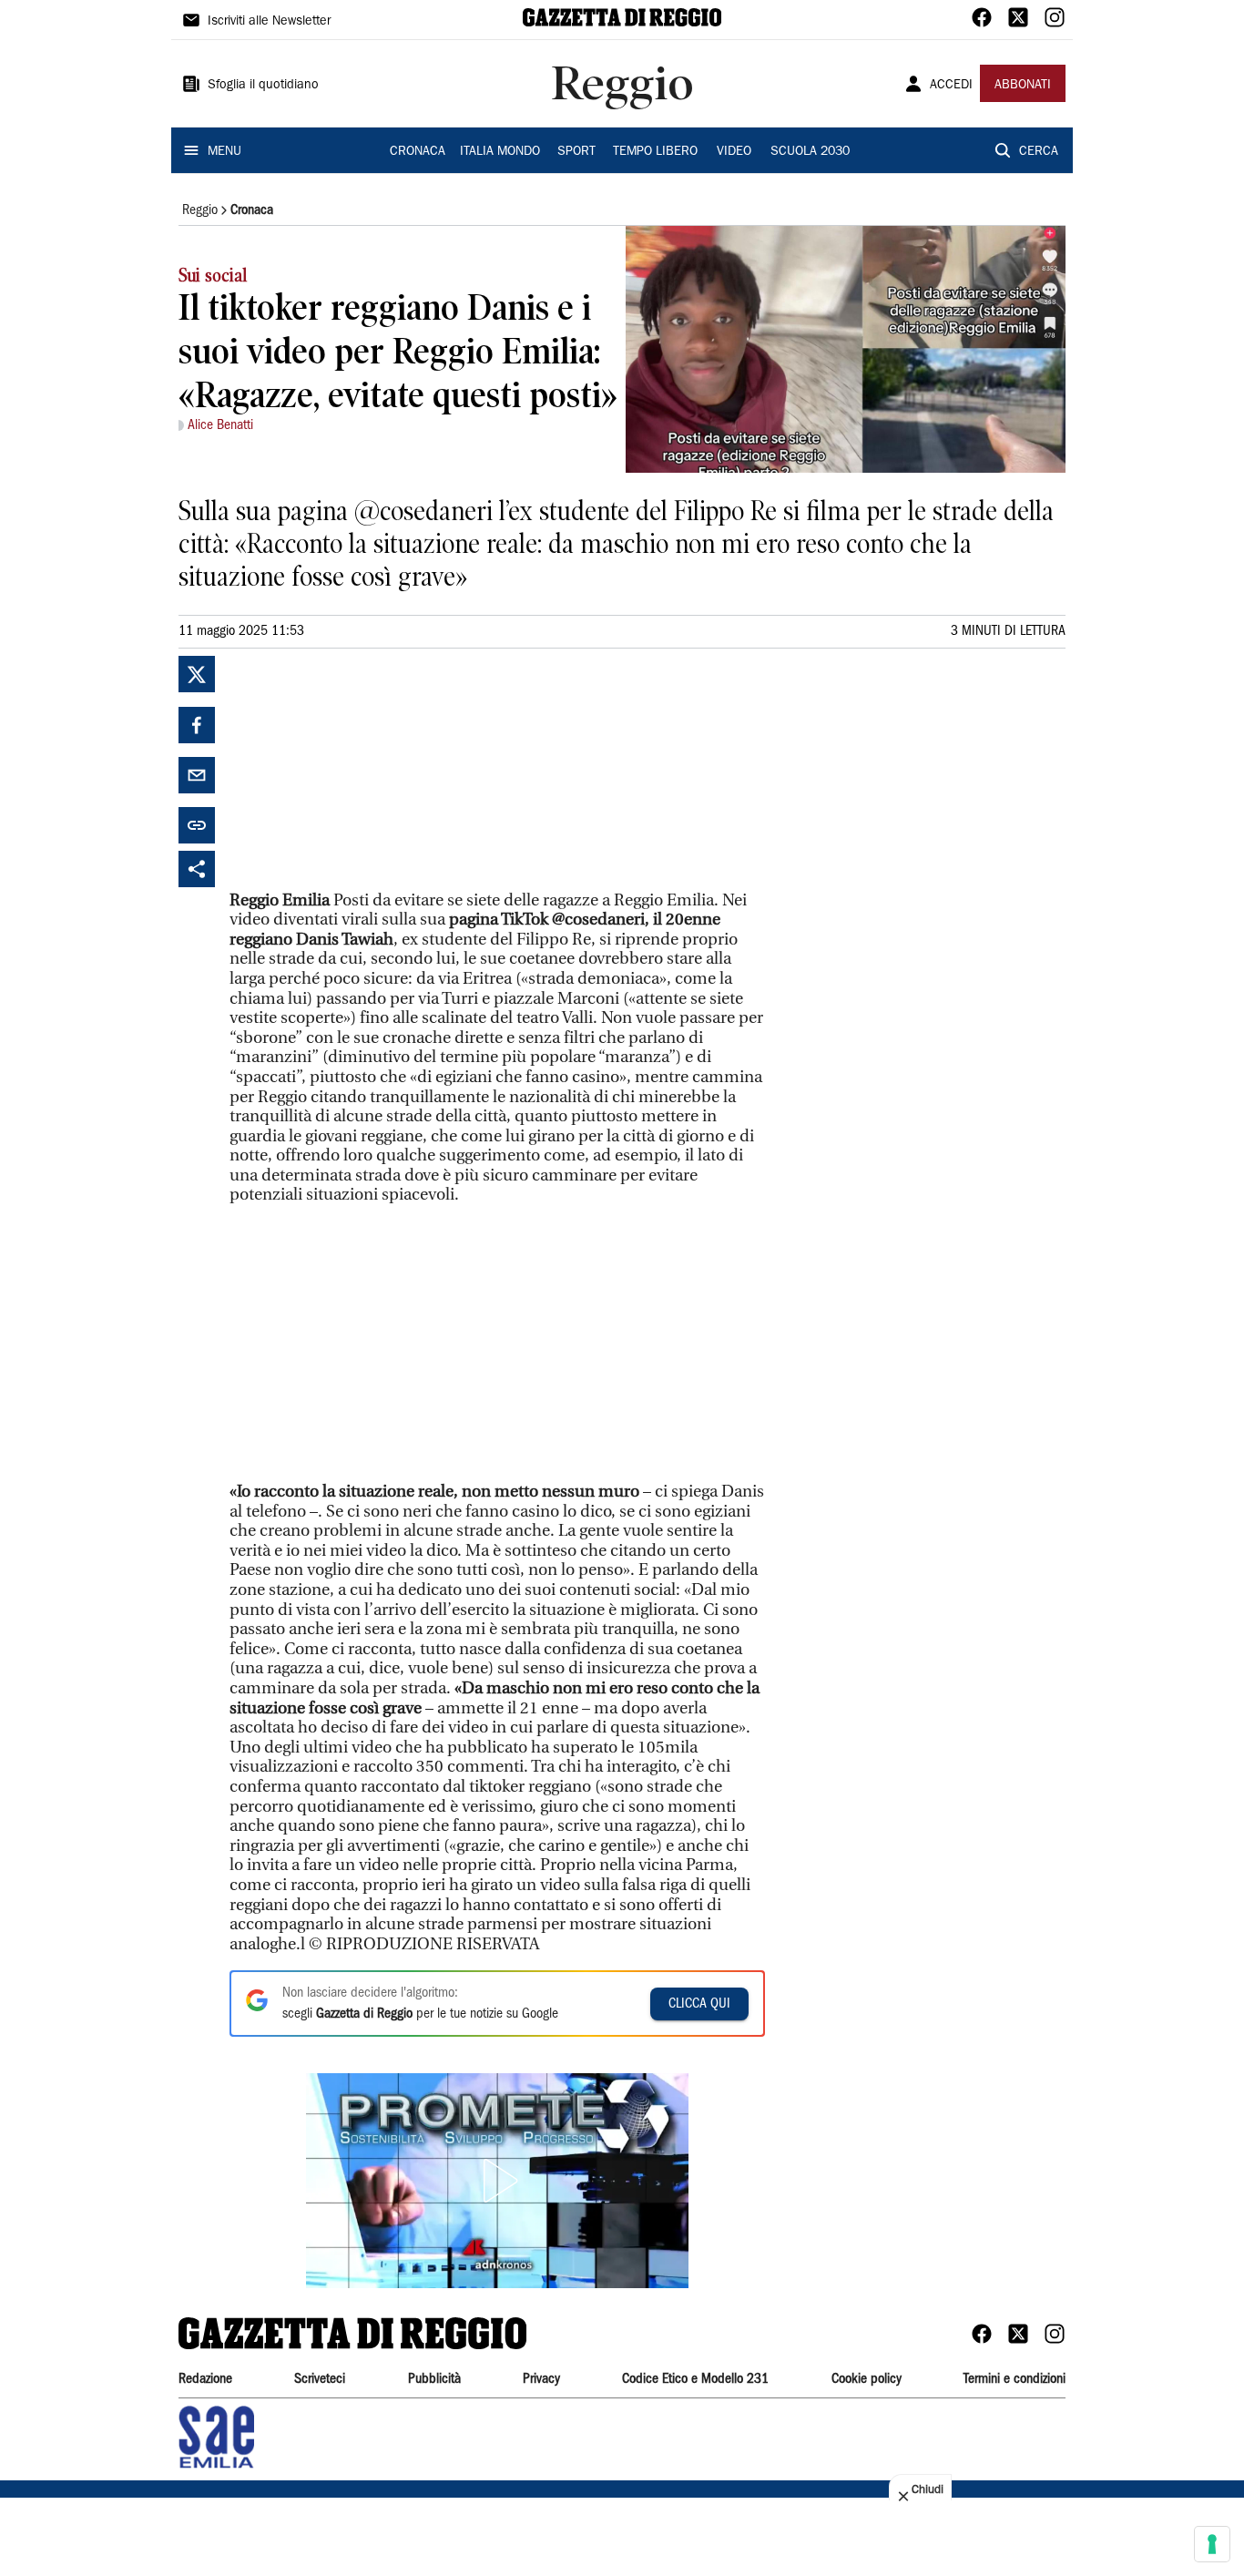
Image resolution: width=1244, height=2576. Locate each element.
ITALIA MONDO (500, 152)
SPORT (576, 152)
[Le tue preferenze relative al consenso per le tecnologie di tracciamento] (1212, 2544)
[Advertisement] (366, 770)
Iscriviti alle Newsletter (269, 22)
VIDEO (734, 152)
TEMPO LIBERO (655, 152)
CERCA (1039, 152)
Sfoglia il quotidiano (263, 86)
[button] (497, 2181)
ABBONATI (1023, 86)
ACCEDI (951, 86)
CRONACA (418, 152)
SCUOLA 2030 (810, 152)
